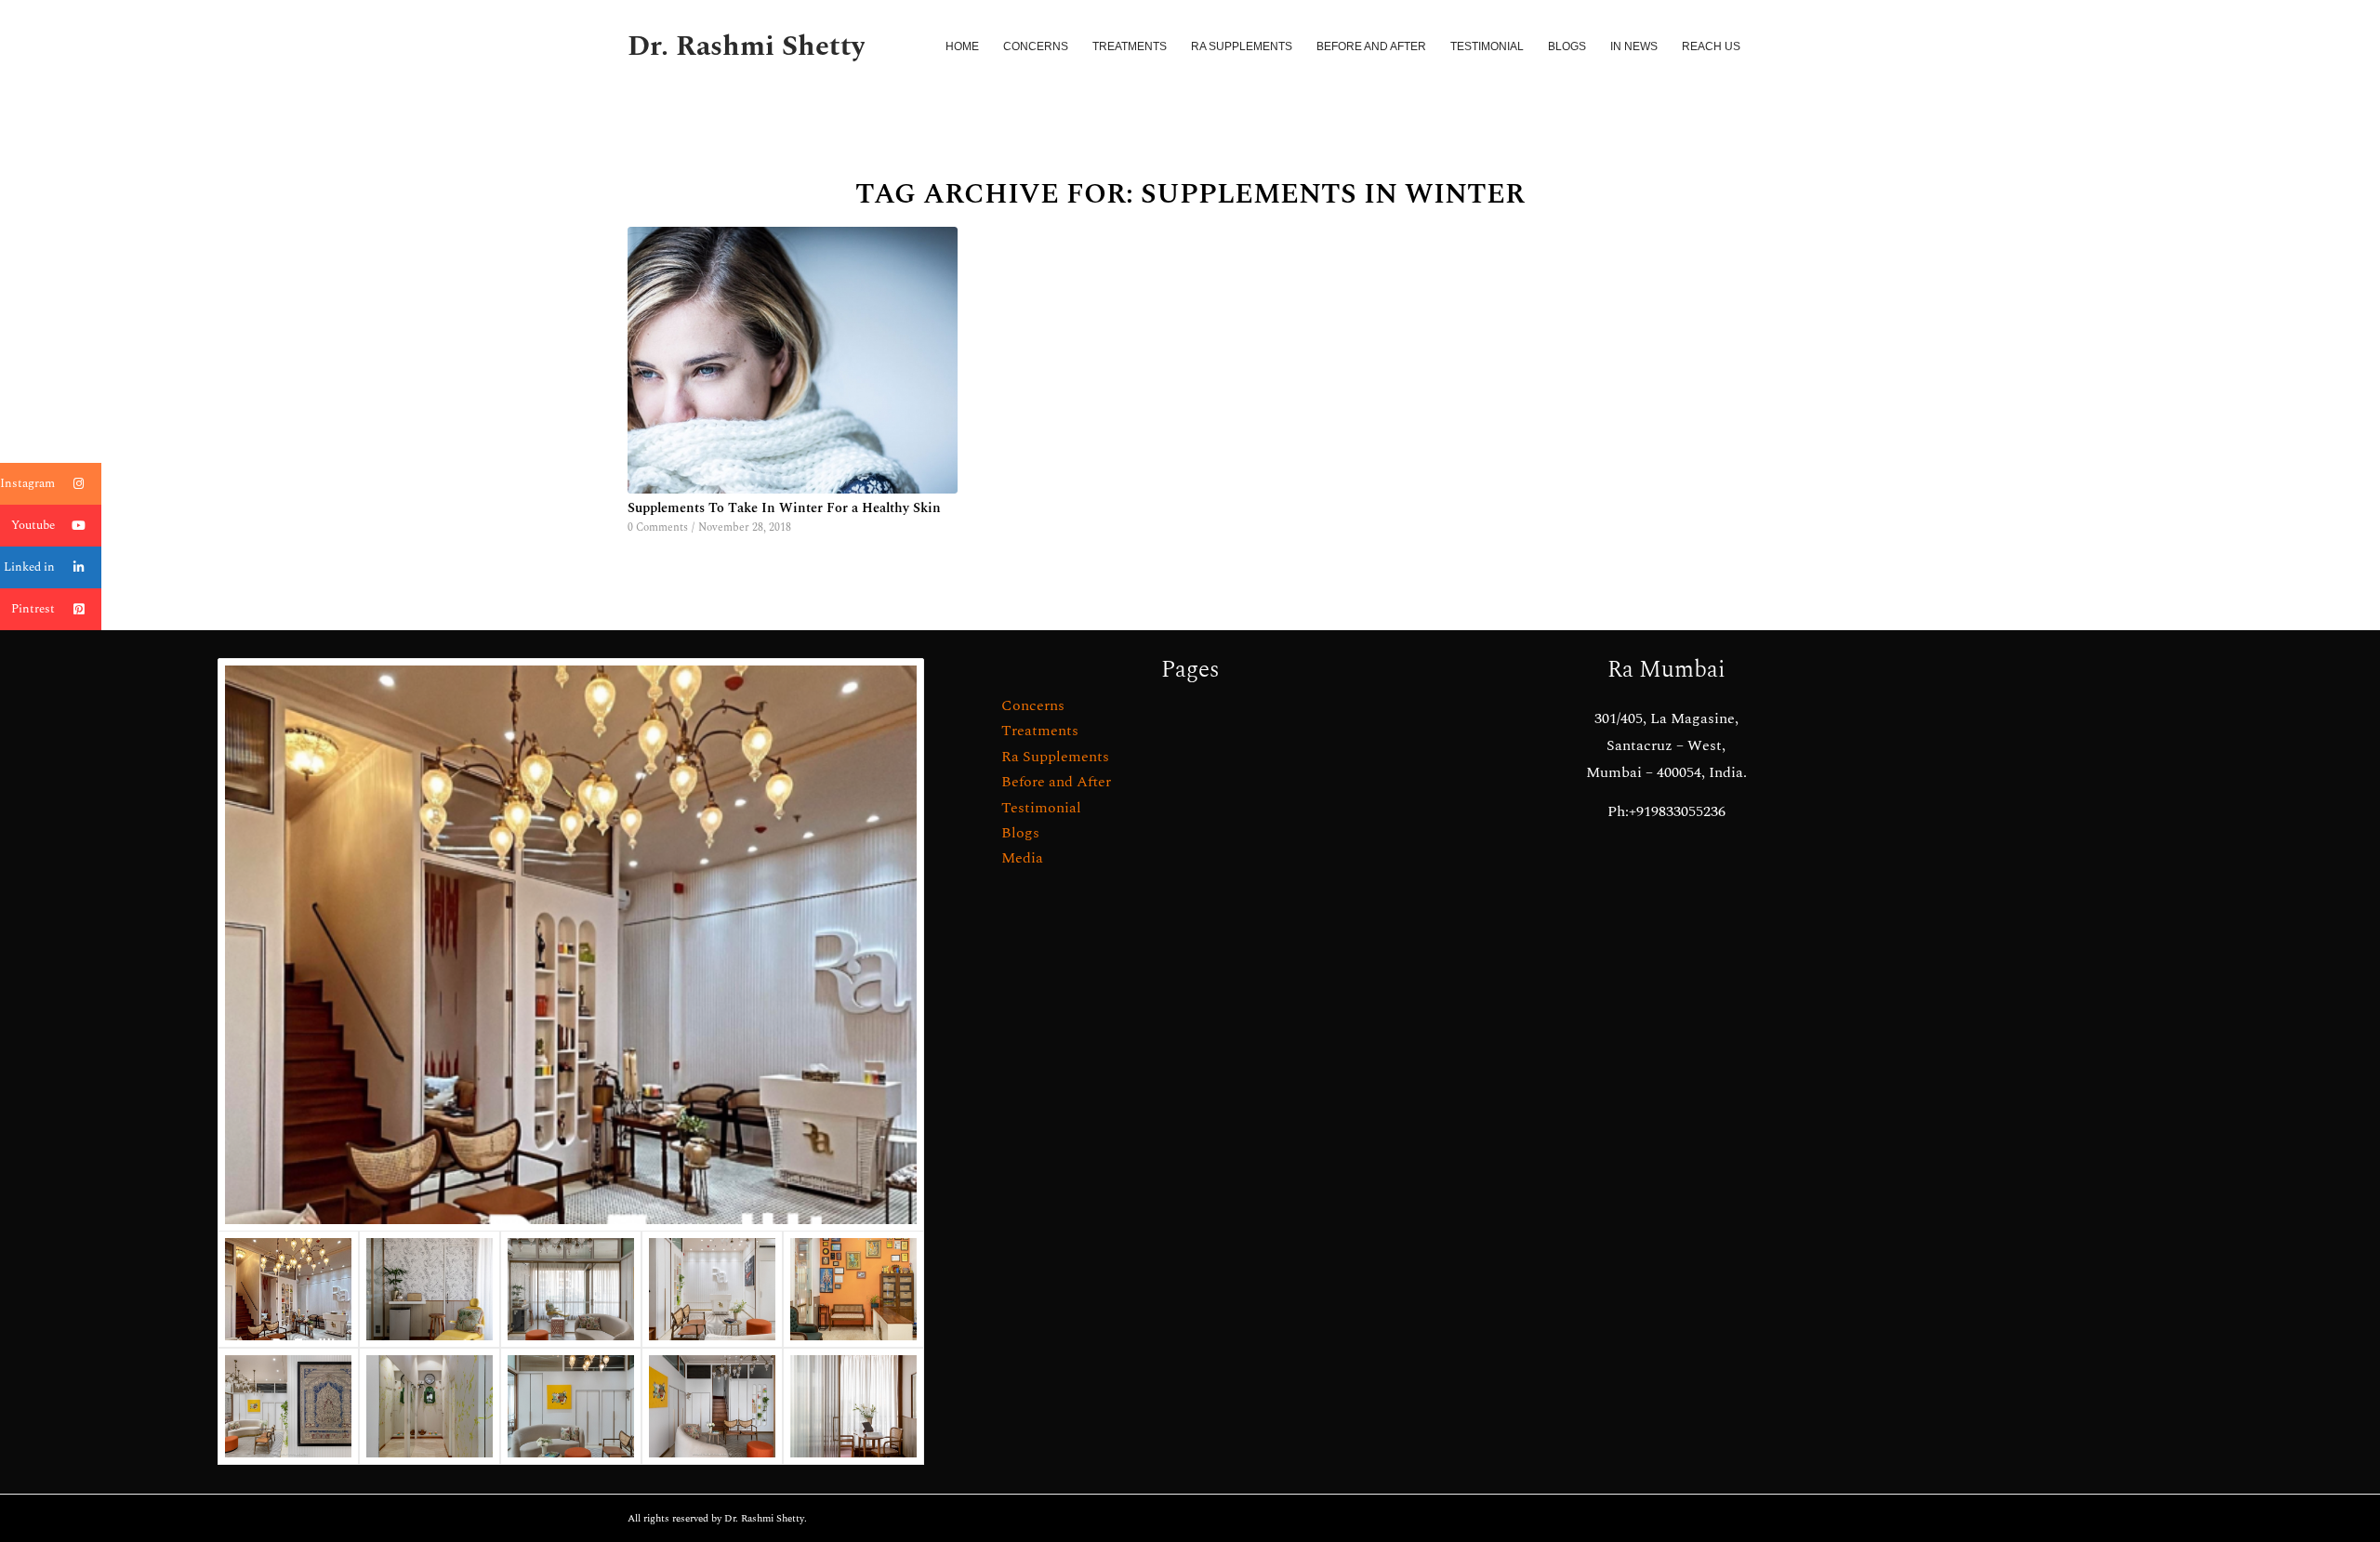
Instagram (27, 483)
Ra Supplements (1055, 757)
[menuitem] (962, 46)
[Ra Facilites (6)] (712, 1289)
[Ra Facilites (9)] (853, 1406)
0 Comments (658, 527)
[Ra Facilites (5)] (853, 1289)
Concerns (1033, 705)
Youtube (33, 525)
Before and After (1056, 782)
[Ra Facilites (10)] (430, 1289)
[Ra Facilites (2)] (430, 1406)
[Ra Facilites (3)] (288, 1406)
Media (1022, 858)
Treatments (1040, 731)
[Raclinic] (571, 945)
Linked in (29, 567)
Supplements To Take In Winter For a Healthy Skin (784, 508)
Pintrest (33, 609)
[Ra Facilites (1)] (712, 1406)
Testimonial (1041, 808)
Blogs (1020, 833)
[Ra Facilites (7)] (571, 1289)
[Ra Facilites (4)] (571, 1406)
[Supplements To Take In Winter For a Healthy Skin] (793, 360)
